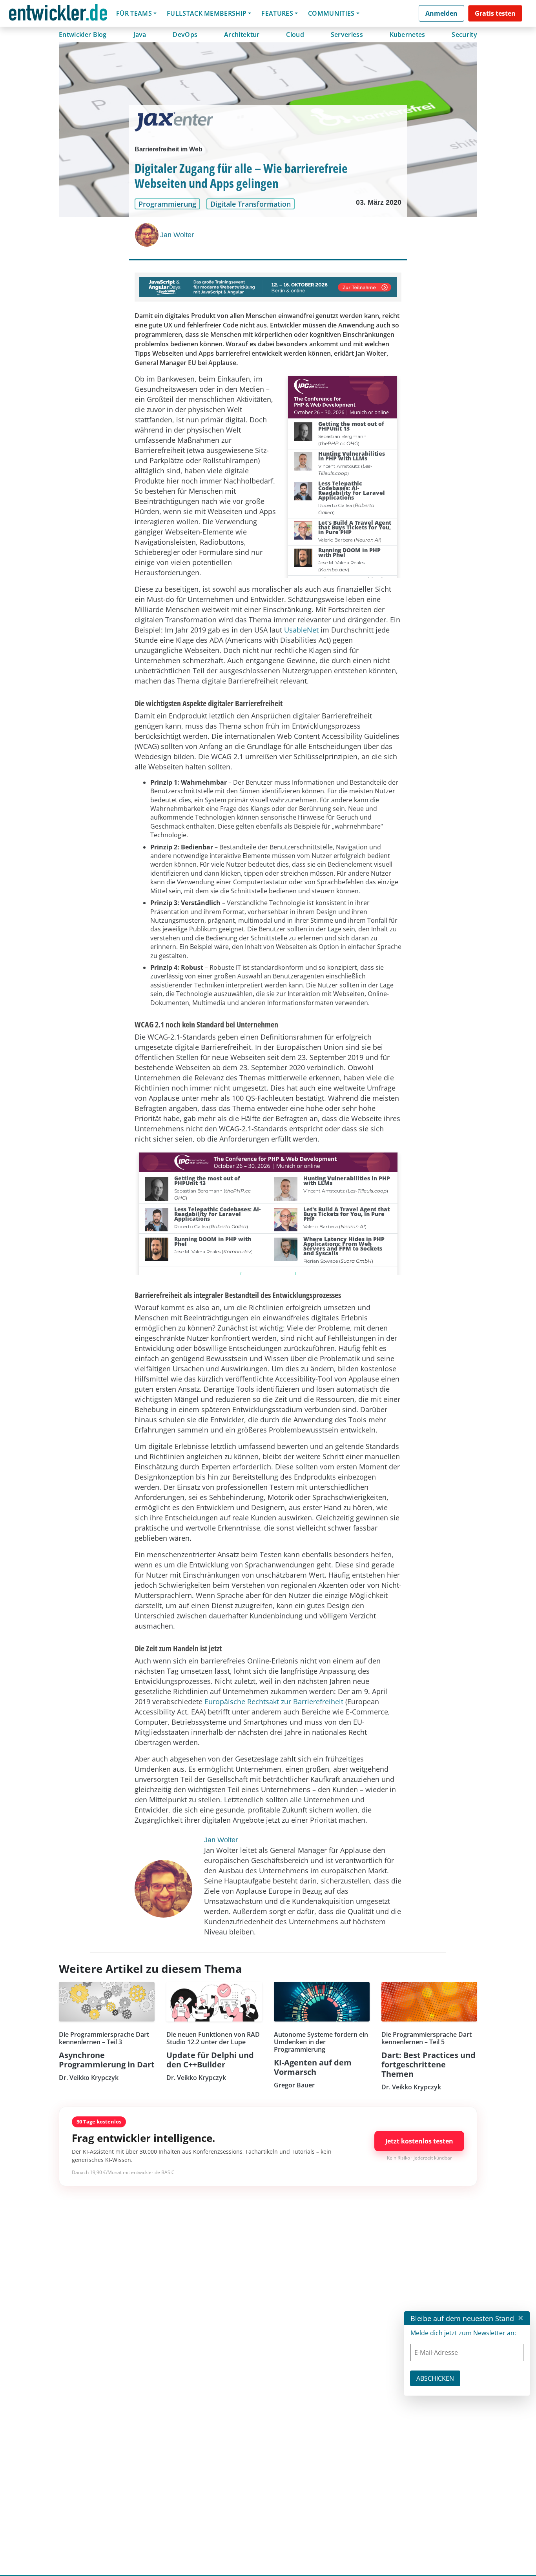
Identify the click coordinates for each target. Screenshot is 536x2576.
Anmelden (441, 13)
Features (277, 13)
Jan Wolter (177, 235)
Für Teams (134, 13)
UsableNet (301, 630)
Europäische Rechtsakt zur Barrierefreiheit (274, 1702)
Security (464, 35)
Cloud (295, 35)
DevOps (185, 35)
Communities (331, 13)
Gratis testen (495, 13)
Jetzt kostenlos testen (419, 2141)
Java (140, 35)
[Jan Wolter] (148, 235)
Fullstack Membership (207, 13)
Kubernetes (407, 35)
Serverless (347, 35)
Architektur (242, 35)
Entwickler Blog (83, 35)
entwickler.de (58, 15)
